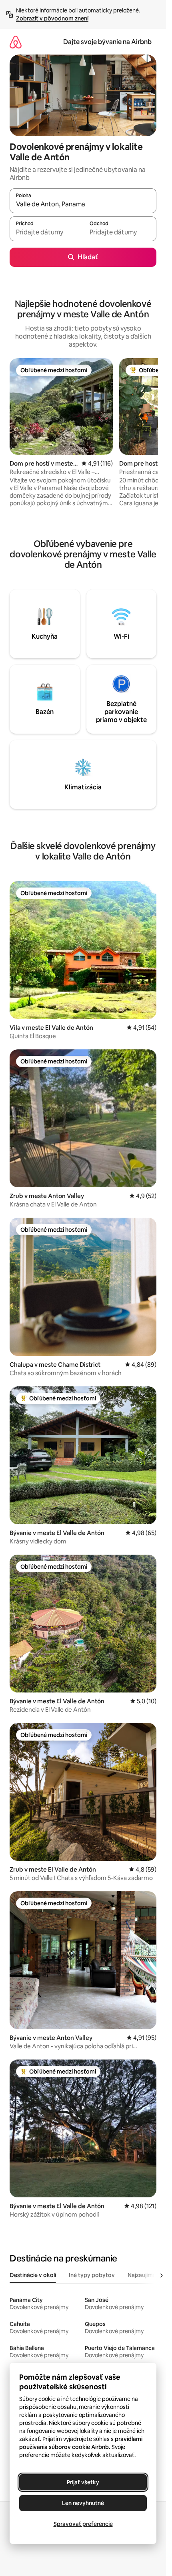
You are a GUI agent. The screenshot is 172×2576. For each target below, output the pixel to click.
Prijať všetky (83, 2482)
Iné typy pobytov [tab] (92, 2275)
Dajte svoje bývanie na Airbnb (107, 42)
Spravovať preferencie (83, 2524)
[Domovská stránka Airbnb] (16, 42)
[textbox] (46, 232)
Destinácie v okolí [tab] (33, 2275)
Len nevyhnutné (83, 2503)
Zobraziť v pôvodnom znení (52, 18)
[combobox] (83, 204)
